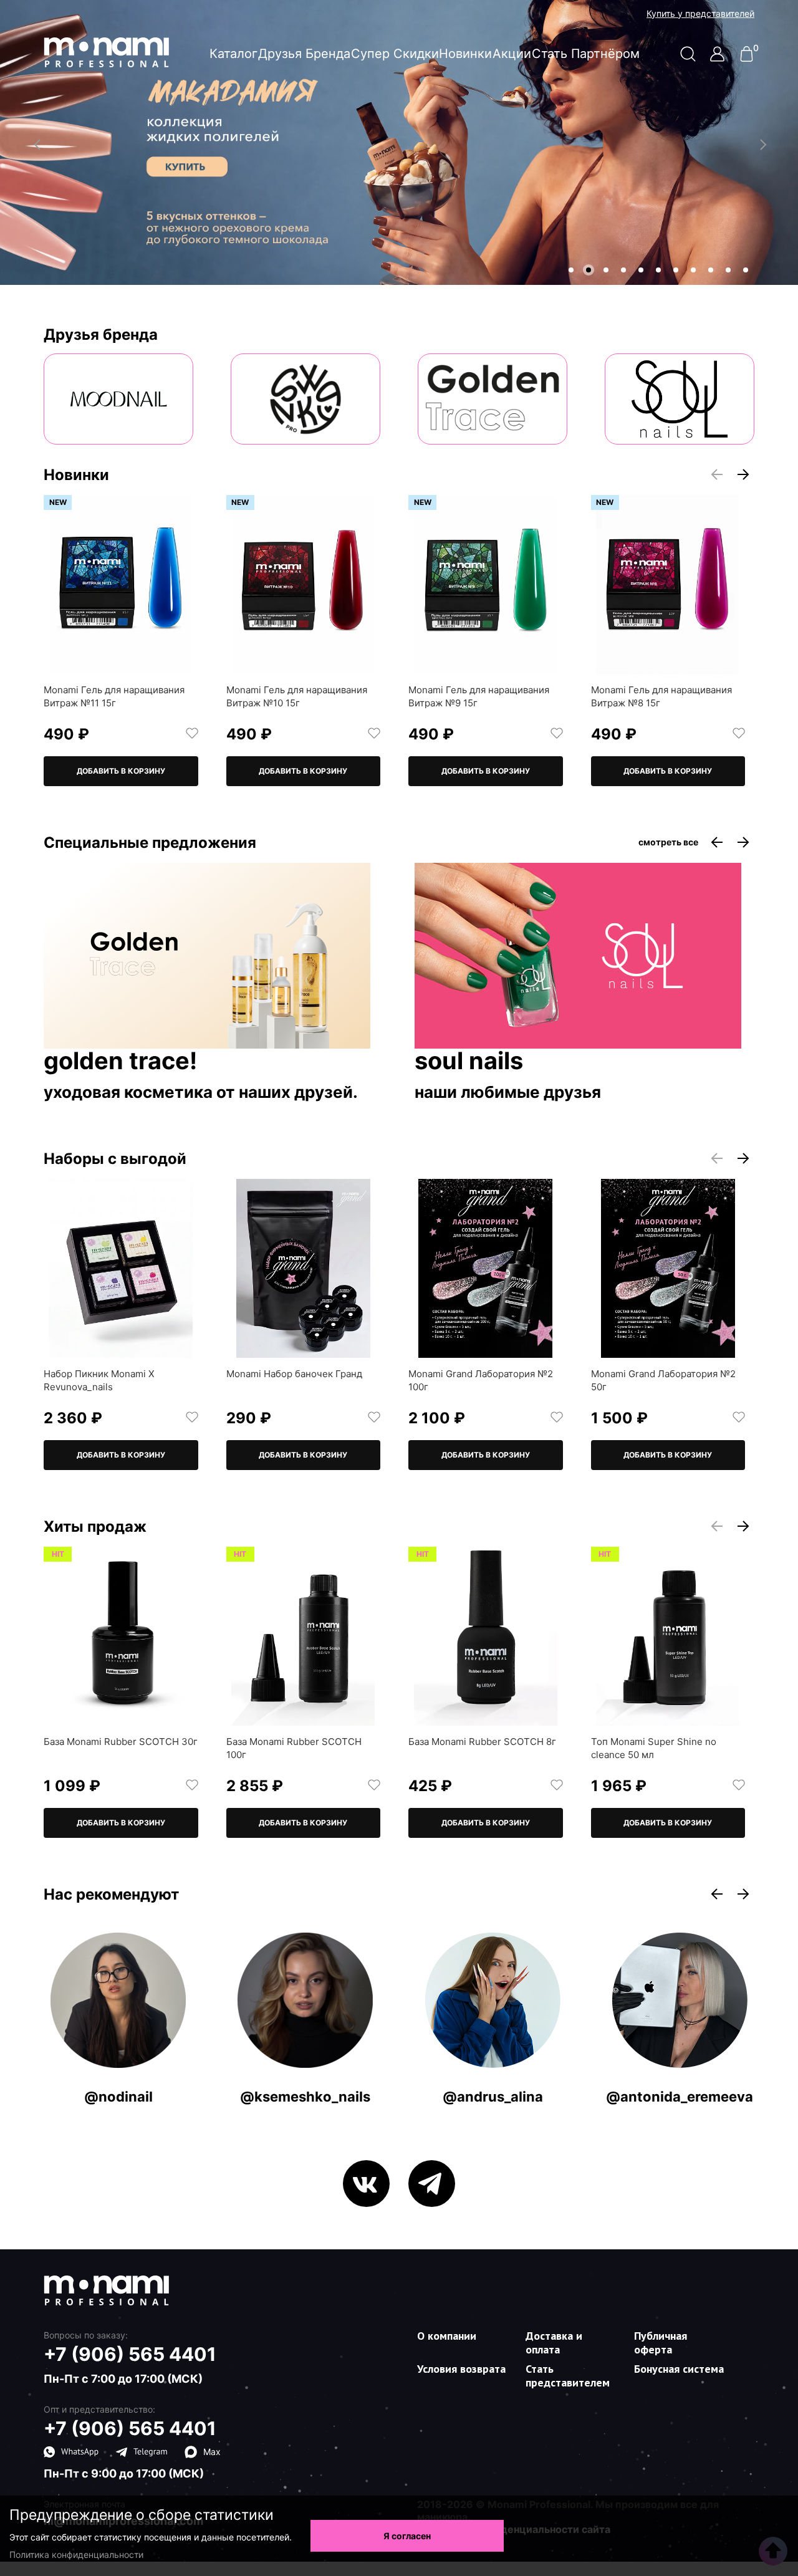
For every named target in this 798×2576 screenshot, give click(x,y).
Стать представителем (568, 2376)
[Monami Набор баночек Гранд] (304, 1268)
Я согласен (407, 2536)
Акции (512, 54)
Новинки (465, 54)
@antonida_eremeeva (680, 2097)
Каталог (233, 54)
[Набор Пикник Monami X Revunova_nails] (121, 1268)
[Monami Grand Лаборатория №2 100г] (486, 1268)
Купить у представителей (700, 14)
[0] (747, 58)
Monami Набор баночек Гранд (294, 1374)
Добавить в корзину (121, 771)
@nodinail (118, 2097)
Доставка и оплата (554, 2343)
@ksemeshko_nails (305, 2097)
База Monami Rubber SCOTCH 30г (121, 1742)
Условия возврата (461, 2369)
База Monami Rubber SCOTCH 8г (482, 1742)
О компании (447, 2336)
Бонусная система (679, 2369)
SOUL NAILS (469, 1062)
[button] (571, 270)
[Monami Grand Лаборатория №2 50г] (668, 1268)
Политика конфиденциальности (76, 2554)
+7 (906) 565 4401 (130, 2354)
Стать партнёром (586, 54)
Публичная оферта (661, 2343)
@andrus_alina (493, 2097)
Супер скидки (395, 54)
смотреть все (668, 842)
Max (212, 2452)
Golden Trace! (120, 1062)
